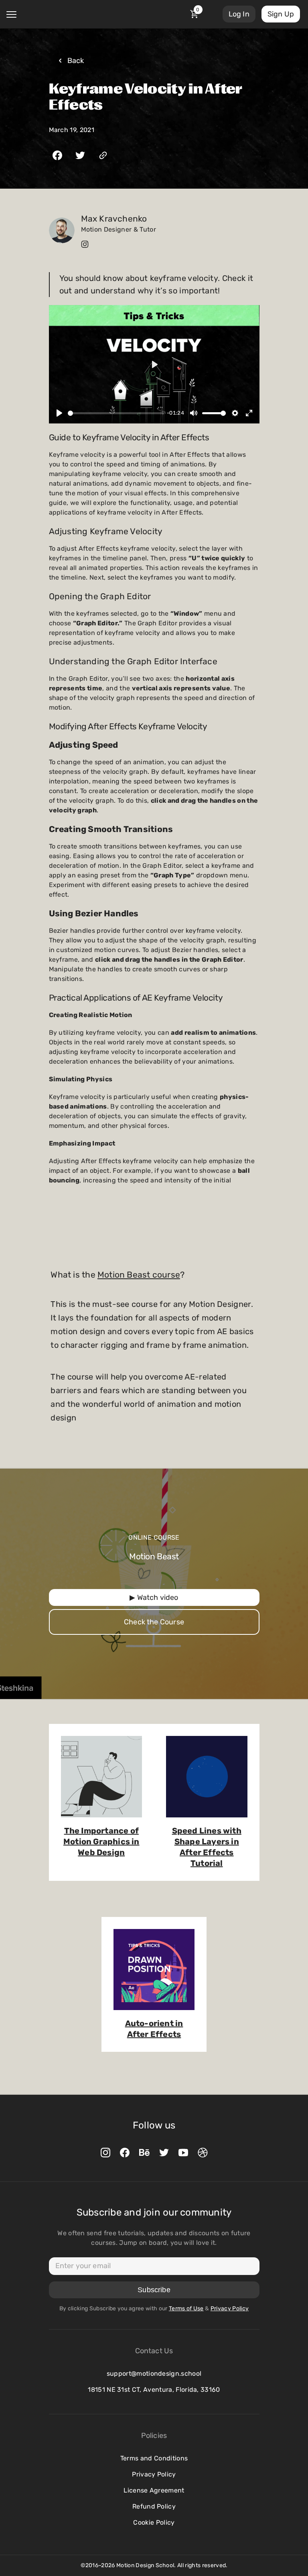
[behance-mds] (144, 2153)
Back (76, 61)
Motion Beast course (139, 1275)
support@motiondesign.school (154, 2374)
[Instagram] (85, 244)
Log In (239, 14)
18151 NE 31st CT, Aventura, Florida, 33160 (154, 2390)
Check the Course (154, 1622)
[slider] (116, 413)
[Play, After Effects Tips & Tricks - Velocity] (59, 413)
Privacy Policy (154, 2474)
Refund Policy (154, 2506)
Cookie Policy (154, 2522)
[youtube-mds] (183, 2153)
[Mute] (194, 413)
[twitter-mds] (164, 2153)
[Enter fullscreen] (249, 413)
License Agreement (154, 2490)
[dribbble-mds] (203, 2153)
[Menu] (11, 14)
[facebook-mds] (125, 2153)
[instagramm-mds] (105, 2153)
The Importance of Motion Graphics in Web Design (101, 1841)
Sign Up (281, 14)
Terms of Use (186, 2308)
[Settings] (235, 413)
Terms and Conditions (154, 2458)
